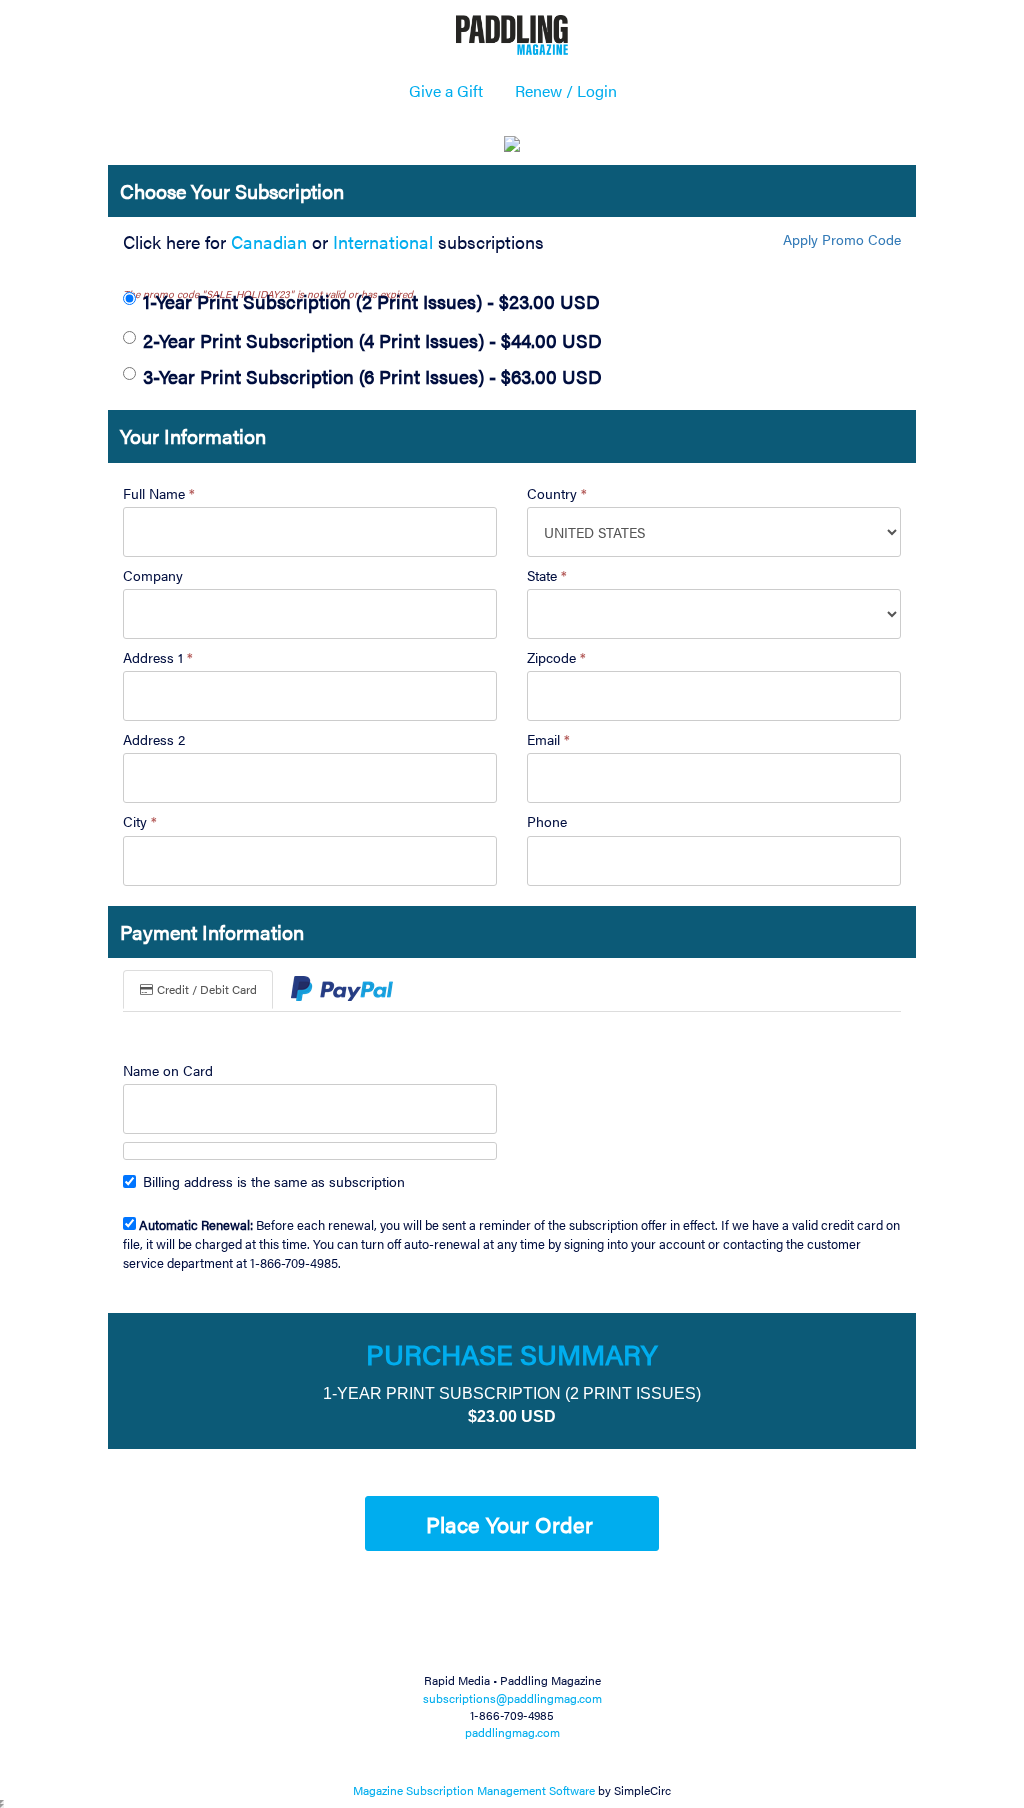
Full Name (159, 493)
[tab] (342, 991)
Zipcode (556, 657)
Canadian (269, 241)
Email (548, 739)
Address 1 (158, 657)
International (383, 241)
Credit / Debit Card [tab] (205, 989)
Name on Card (168, 1070)
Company (153, 575)
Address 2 (154, 739)
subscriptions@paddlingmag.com (512, 1698)
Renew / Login (566, 90)
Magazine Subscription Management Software (474, 1790)
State (547, 575)
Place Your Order (509, 1523)
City (140, 821)
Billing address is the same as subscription (274, 1181)
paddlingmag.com (512, 1732)
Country (557, 493)
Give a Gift (446, 90)
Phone (547, 821)
